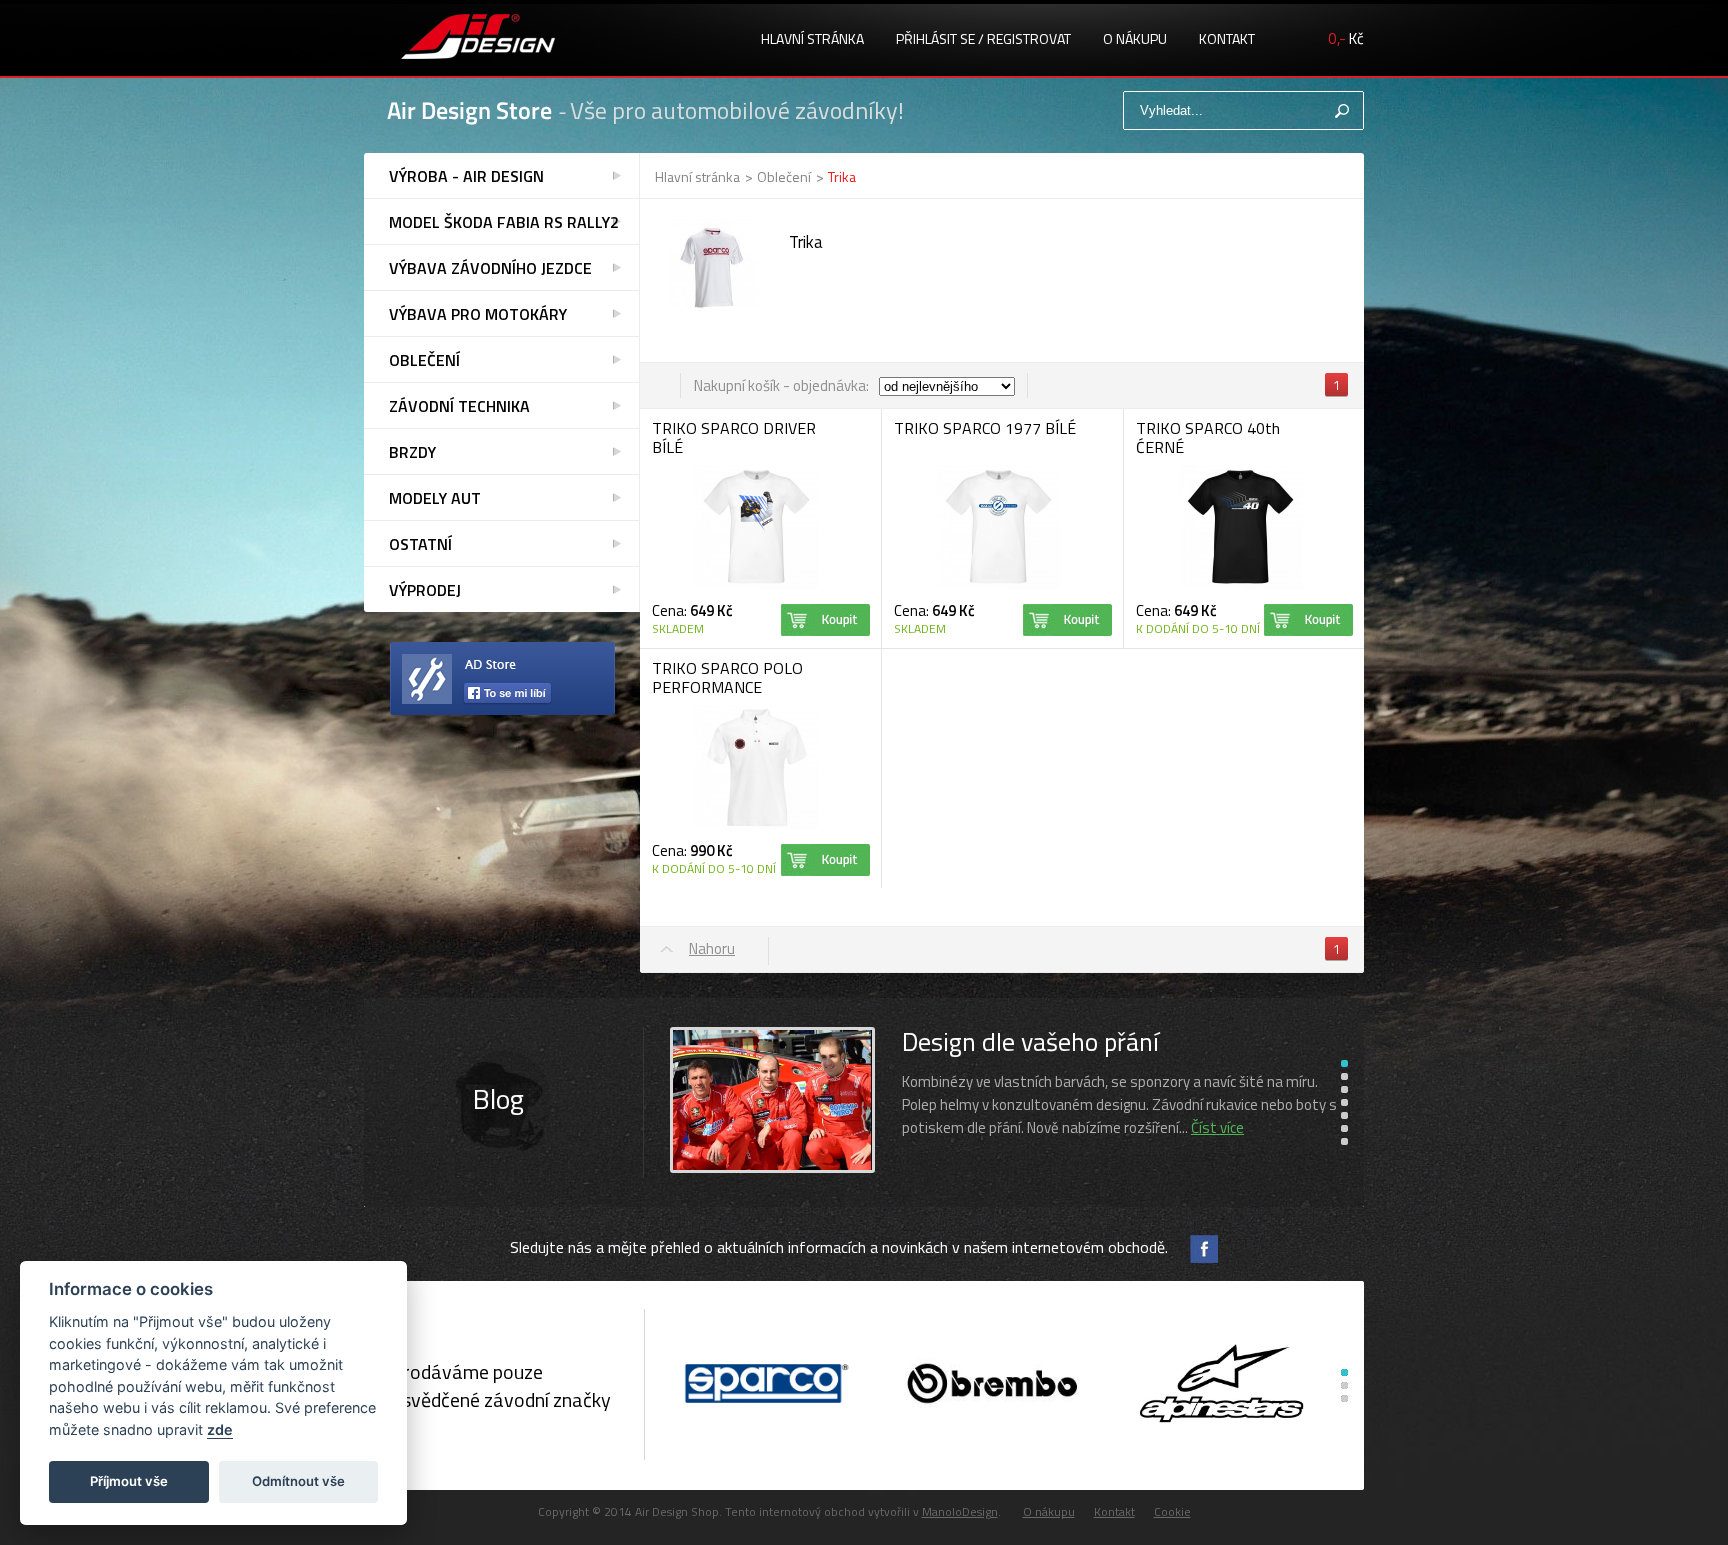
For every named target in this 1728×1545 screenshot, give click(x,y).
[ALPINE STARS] (1221, 1385)
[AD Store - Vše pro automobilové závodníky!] (478, 39)
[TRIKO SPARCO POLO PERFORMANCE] (757, 825)
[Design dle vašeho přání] (772, 1169)
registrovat (1029, 38)
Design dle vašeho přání (1030, 1041)
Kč (1346, 38)
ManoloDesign (960, 1511)
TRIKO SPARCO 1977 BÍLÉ (985, 428)
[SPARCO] (763, 1385)
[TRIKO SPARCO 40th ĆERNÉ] (1241, 585)
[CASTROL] (992, 1385)
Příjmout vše (129, 1481)
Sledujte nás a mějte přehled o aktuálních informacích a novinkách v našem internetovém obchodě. (839, 1247)
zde (220, 1429)
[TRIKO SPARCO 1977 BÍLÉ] (999, 585)
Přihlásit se (935, 38)
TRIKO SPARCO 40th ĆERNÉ (1208, 437)
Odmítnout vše (298, 1481)
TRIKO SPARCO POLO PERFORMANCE (727, 677)
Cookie (1172, 1511)
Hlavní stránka (812, 38)
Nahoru (712, 948)
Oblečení (784, 176)
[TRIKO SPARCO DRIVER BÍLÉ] (757, 585)
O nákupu (1135, 38)
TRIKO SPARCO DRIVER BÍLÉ (734, 437)
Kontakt (1227, 38)
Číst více (1217, 1127)
